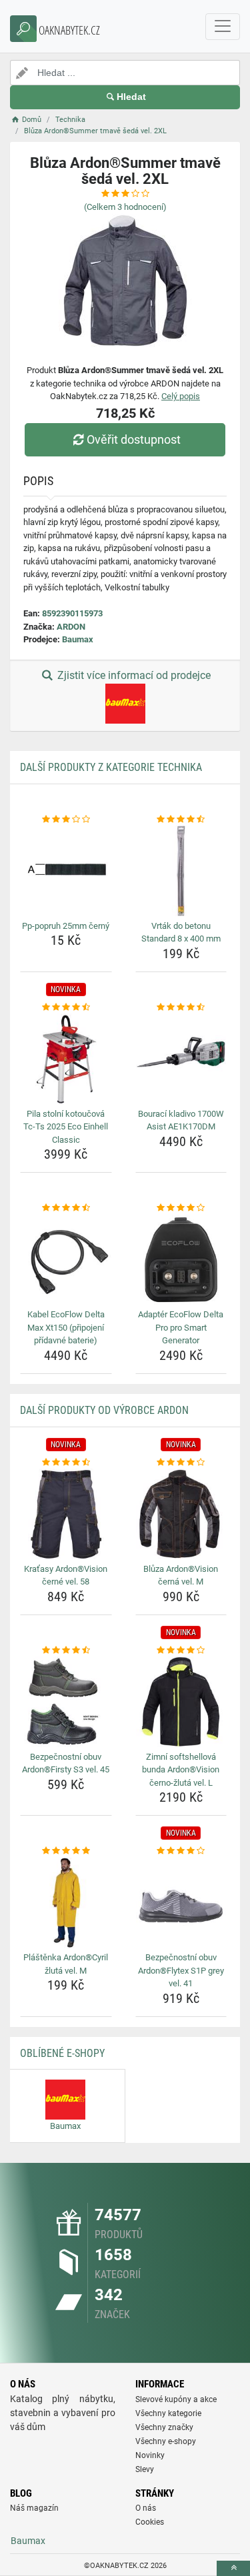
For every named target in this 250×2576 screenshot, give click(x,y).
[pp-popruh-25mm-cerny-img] (66, 871)
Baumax (78, 639)
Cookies (150, 2522)
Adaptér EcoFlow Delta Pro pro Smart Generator (181, 1327)
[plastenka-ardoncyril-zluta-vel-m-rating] (66, 1851)
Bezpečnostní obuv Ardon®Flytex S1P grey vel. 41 (181, 1970)
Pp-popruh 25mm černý (66, 926)
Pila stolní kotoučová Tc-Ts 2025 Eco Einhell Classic (66, 1127)
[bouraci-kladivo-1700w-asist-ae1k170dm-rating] (181, 1007)
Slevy (145, 2469)
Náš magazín (34, 2508)
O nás (146, 2508)
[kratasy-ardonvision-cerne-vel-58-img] (66, 1514)
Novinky (150, 2455)
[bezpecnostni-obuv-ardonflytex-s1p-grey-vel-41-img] (181, 1903)
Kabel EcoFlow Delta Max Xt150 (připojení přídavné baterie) (66, 1327)
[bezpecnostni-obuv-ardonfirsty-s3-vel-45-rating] (66, 1650)
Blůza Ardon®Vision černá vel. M (181, 1576)
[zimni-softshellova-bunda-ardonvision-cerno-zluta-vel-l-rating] (181, 1650)
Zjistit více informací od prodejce (133, 675)
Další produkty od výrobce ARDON (104, 1410)
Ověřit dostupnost (134, 439)
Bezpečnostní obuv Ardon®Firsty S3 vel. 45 (66, 1763)
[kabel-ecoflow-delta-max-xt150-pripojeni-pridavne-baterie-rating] (66, 1208)
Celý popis (181, 396)
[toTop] (233, 2568)
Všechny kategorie (168, 2413)
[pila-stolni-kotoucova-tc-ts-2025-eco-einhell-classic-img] (66, 1059)
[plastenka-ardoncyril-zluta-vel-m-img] (66, 1903)
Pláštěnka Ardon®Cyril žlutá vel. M (66, 1964)
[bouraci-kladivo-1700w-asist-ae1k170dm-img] (181, 1059)
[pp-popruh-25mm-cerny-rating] (66, 820)
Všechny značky (164, 2427)
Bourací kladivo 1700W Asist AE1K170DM (181, 1120)
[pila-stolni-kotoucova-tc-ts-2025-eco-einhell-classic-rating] (66, 1007)
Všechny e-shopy (166, 2441)
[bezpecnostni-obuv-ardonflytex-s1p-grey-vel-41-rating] (181, 1851)
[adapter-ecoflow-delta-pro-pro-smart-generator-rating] (181, 1208)
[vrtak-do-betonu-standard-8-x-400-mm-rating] (181, 820)
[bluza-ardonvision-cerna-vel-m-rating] (181, 1463)
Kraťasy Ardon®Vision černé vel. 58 (66, 1576)
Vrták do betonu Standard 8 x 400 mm (181, 933)
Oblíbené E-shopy (62, 2053)
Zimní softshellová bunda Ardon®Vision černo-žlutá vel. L (181, 1770)
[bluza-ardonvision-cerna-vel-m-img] (181, 1514)
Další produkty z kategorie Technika (111, 767)
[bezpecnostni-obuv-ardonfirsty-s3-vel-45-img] (66, 1702)
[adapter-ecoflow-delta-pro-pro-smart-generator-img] (181, 1260)
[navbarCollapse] (223, 27)
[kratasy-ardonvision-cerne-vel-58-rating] (66, 1463)
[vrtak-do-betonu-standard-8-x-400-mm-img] (181, 871)
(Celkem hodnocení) (125, 207)
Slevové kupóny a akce (176, 2399)
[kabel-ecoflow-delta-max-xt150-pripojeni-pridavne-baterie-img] (66, 1260)
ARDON (71, 627)
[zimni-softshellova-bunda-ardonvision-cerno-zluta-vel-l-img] (181, 1702)
